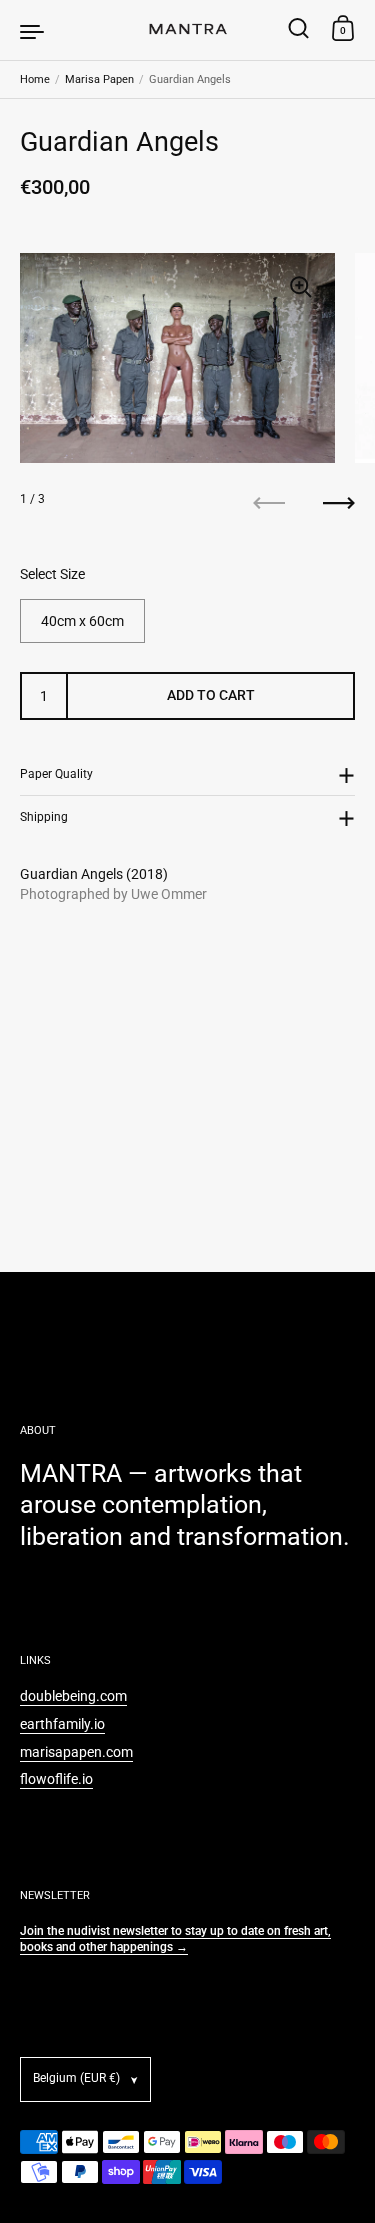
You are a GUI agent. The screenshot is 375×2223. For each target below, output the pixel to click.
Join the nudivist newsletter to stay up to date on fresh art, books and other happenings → (175, 1938)
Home (35, 79)
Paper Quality (56, 773)
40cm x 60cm (82, 621)
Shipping (44, 816)
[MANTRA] (188, 30)
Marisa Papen (99, 79)
